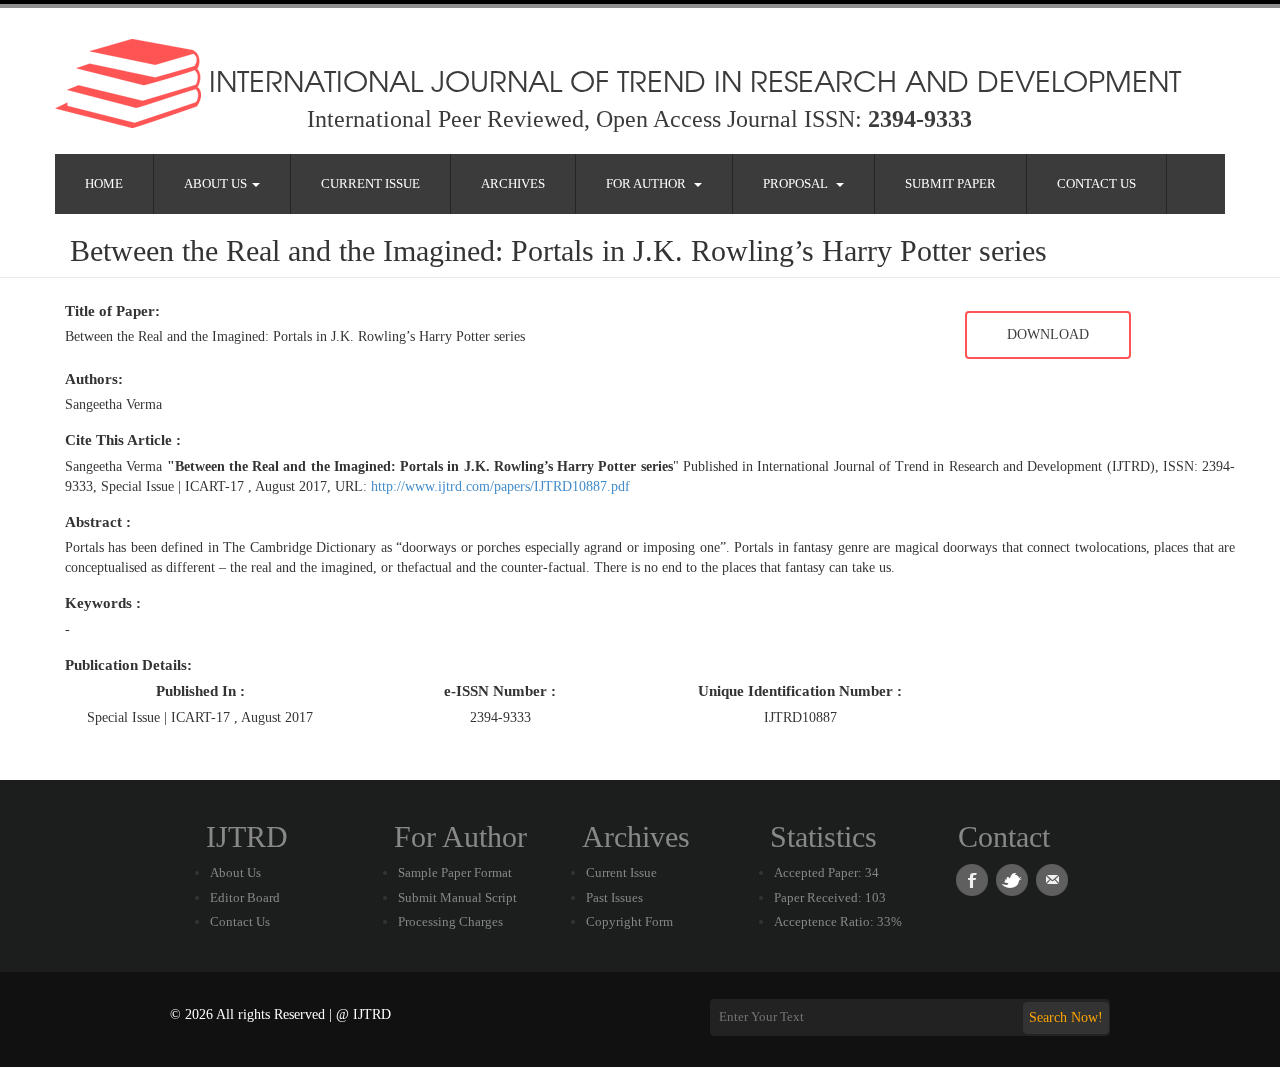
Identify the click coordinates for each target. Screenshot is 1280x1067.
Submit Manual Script (457, 897)
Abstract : (98, 522)
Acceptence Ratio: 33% (838, 921)
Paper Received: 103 (830, 897)
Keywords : (103, 603)
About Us (217, 183)
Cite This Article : (123, 440)
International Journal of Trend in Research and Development (691, 80)
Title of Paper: (112, 311)
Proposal (798, 183)
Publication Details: (128, 665)
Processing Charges (450, 921)
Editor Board (245, 897)
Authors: (94, 379)
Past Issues (614, 897)
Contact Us (1096, 183)
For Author (649, 183)
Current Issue (370, 183)
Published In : (200, 691)
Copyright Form (629, 921)
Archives (513, 183)
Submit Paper (950, 183)
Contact (1004, 836)
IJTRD (247, 836)
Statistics (823, 836)
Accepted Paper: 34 (826, 872)
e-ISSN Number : (500, 691)
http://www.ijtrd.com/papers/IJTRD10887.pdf (500, 486)
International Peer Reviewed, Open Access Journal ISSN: (639, 119)
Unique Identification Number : (800, 691)
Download (1048, 334)
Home (104, 183)
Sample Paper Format (455, 872)
